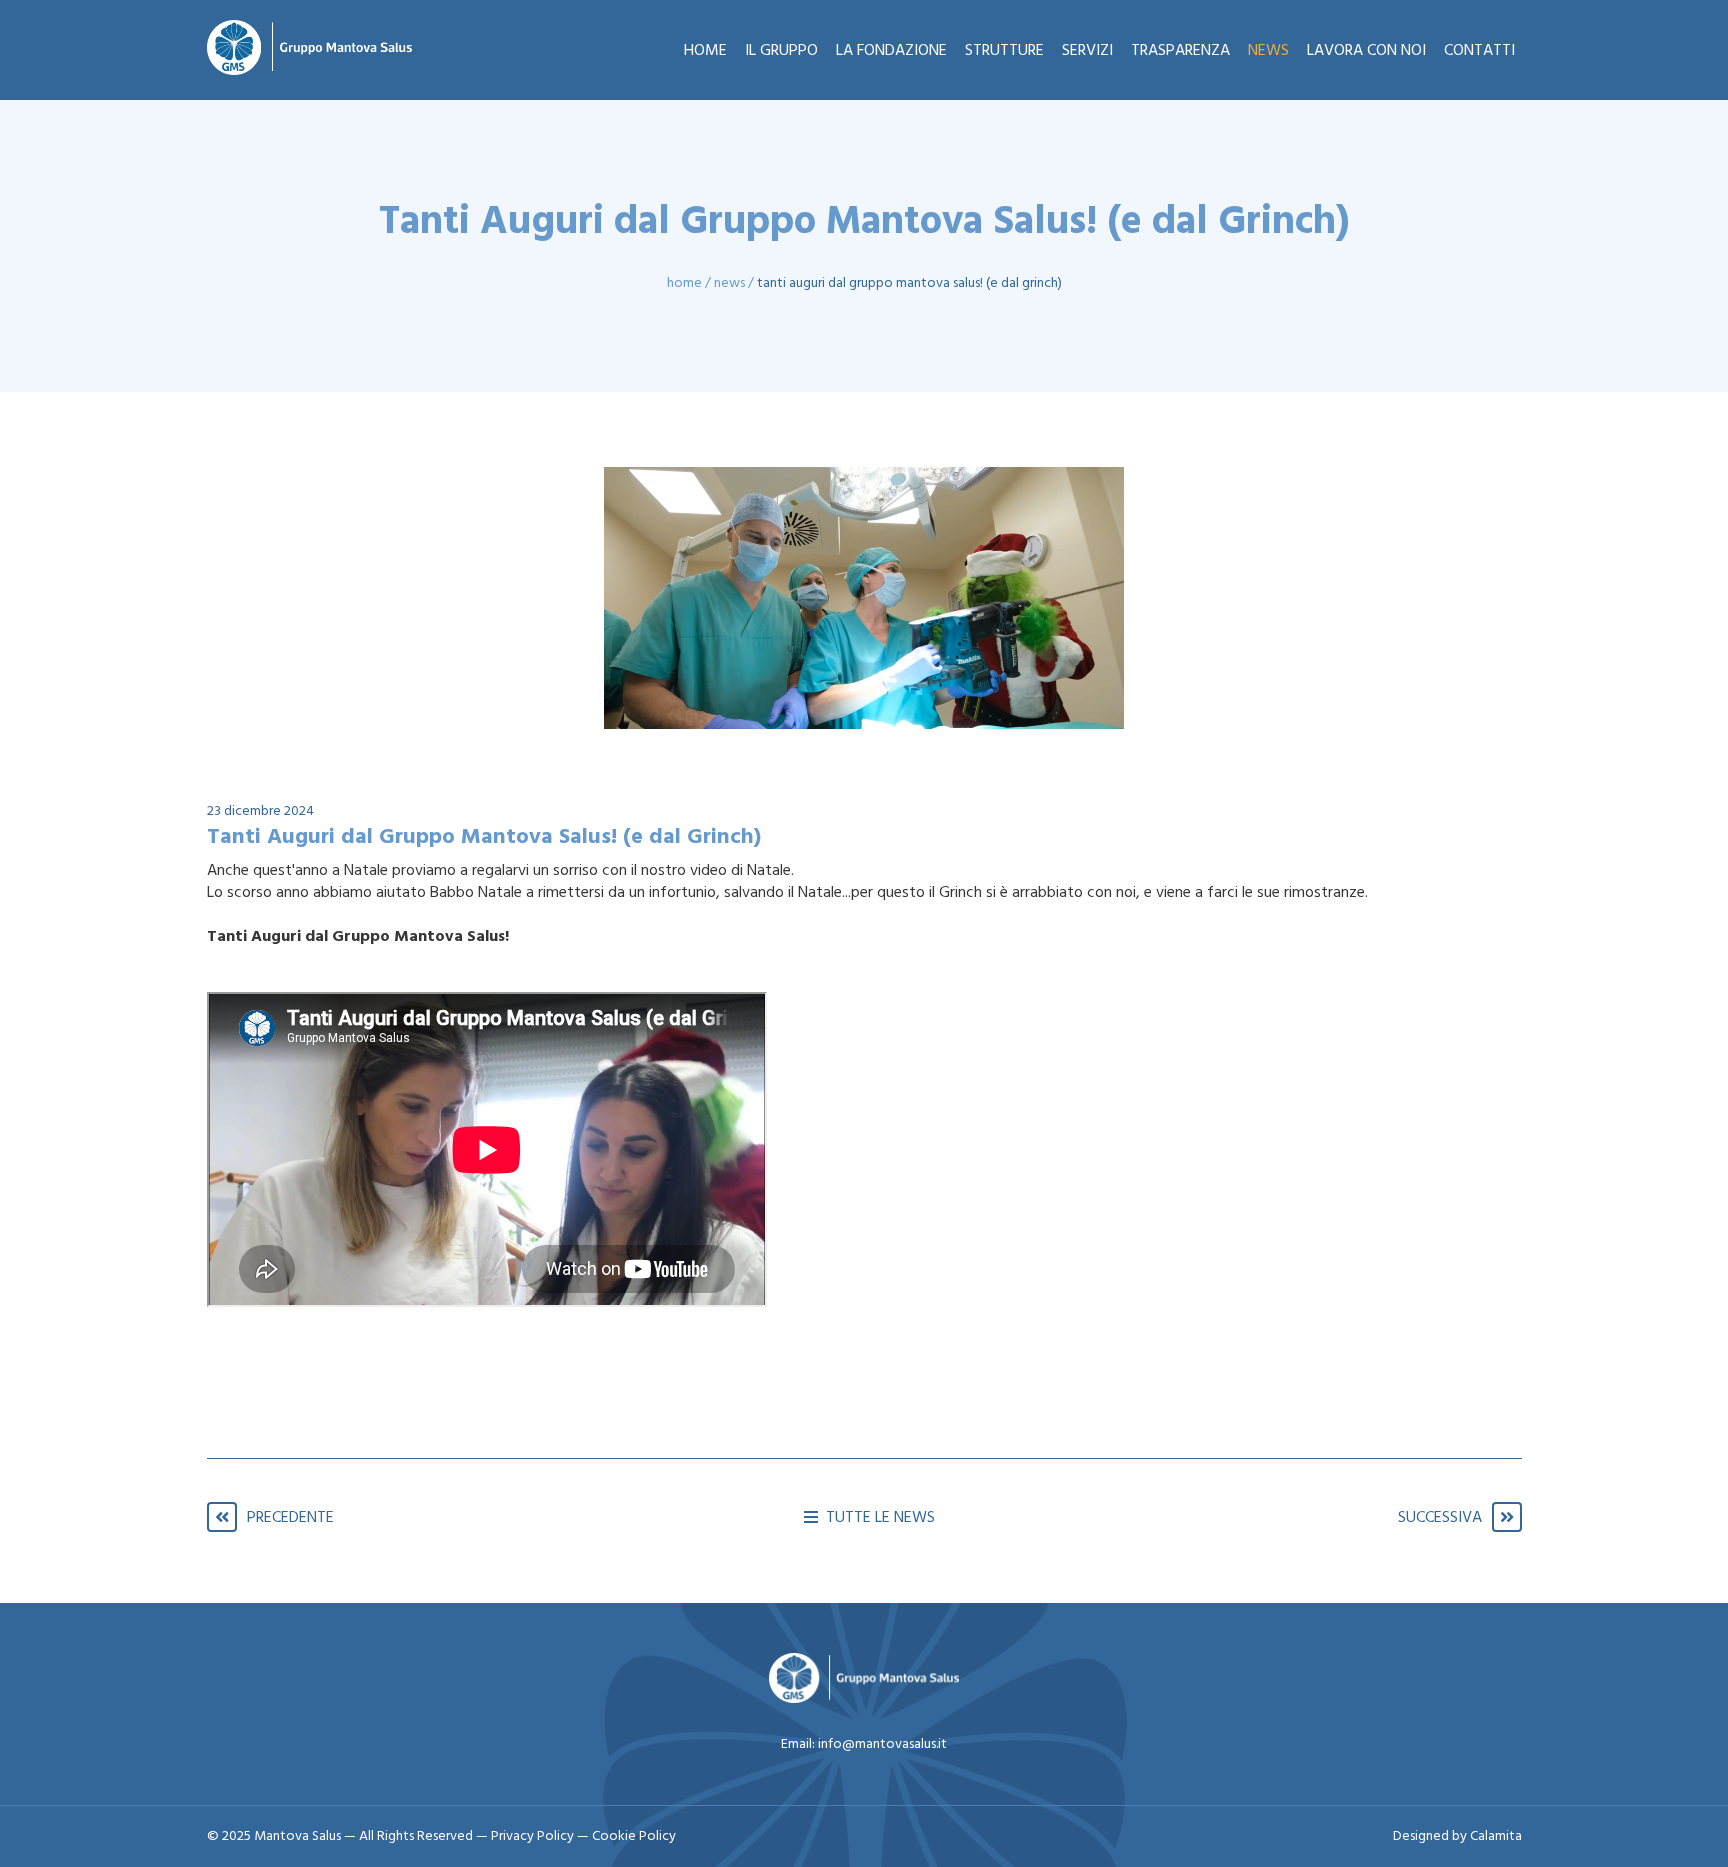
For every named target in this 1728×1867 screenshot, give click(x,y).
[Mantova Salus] (309, 50)
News (729, 283)
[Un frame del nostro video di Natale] (864, 598)
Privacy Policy (534, 1836)
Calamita (1496, 1836)
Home (684, 283)
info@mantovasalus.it (882, 1744)
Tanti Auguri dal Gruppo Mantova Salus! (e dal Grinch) (909, 283)
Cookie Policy (634, 1836)
